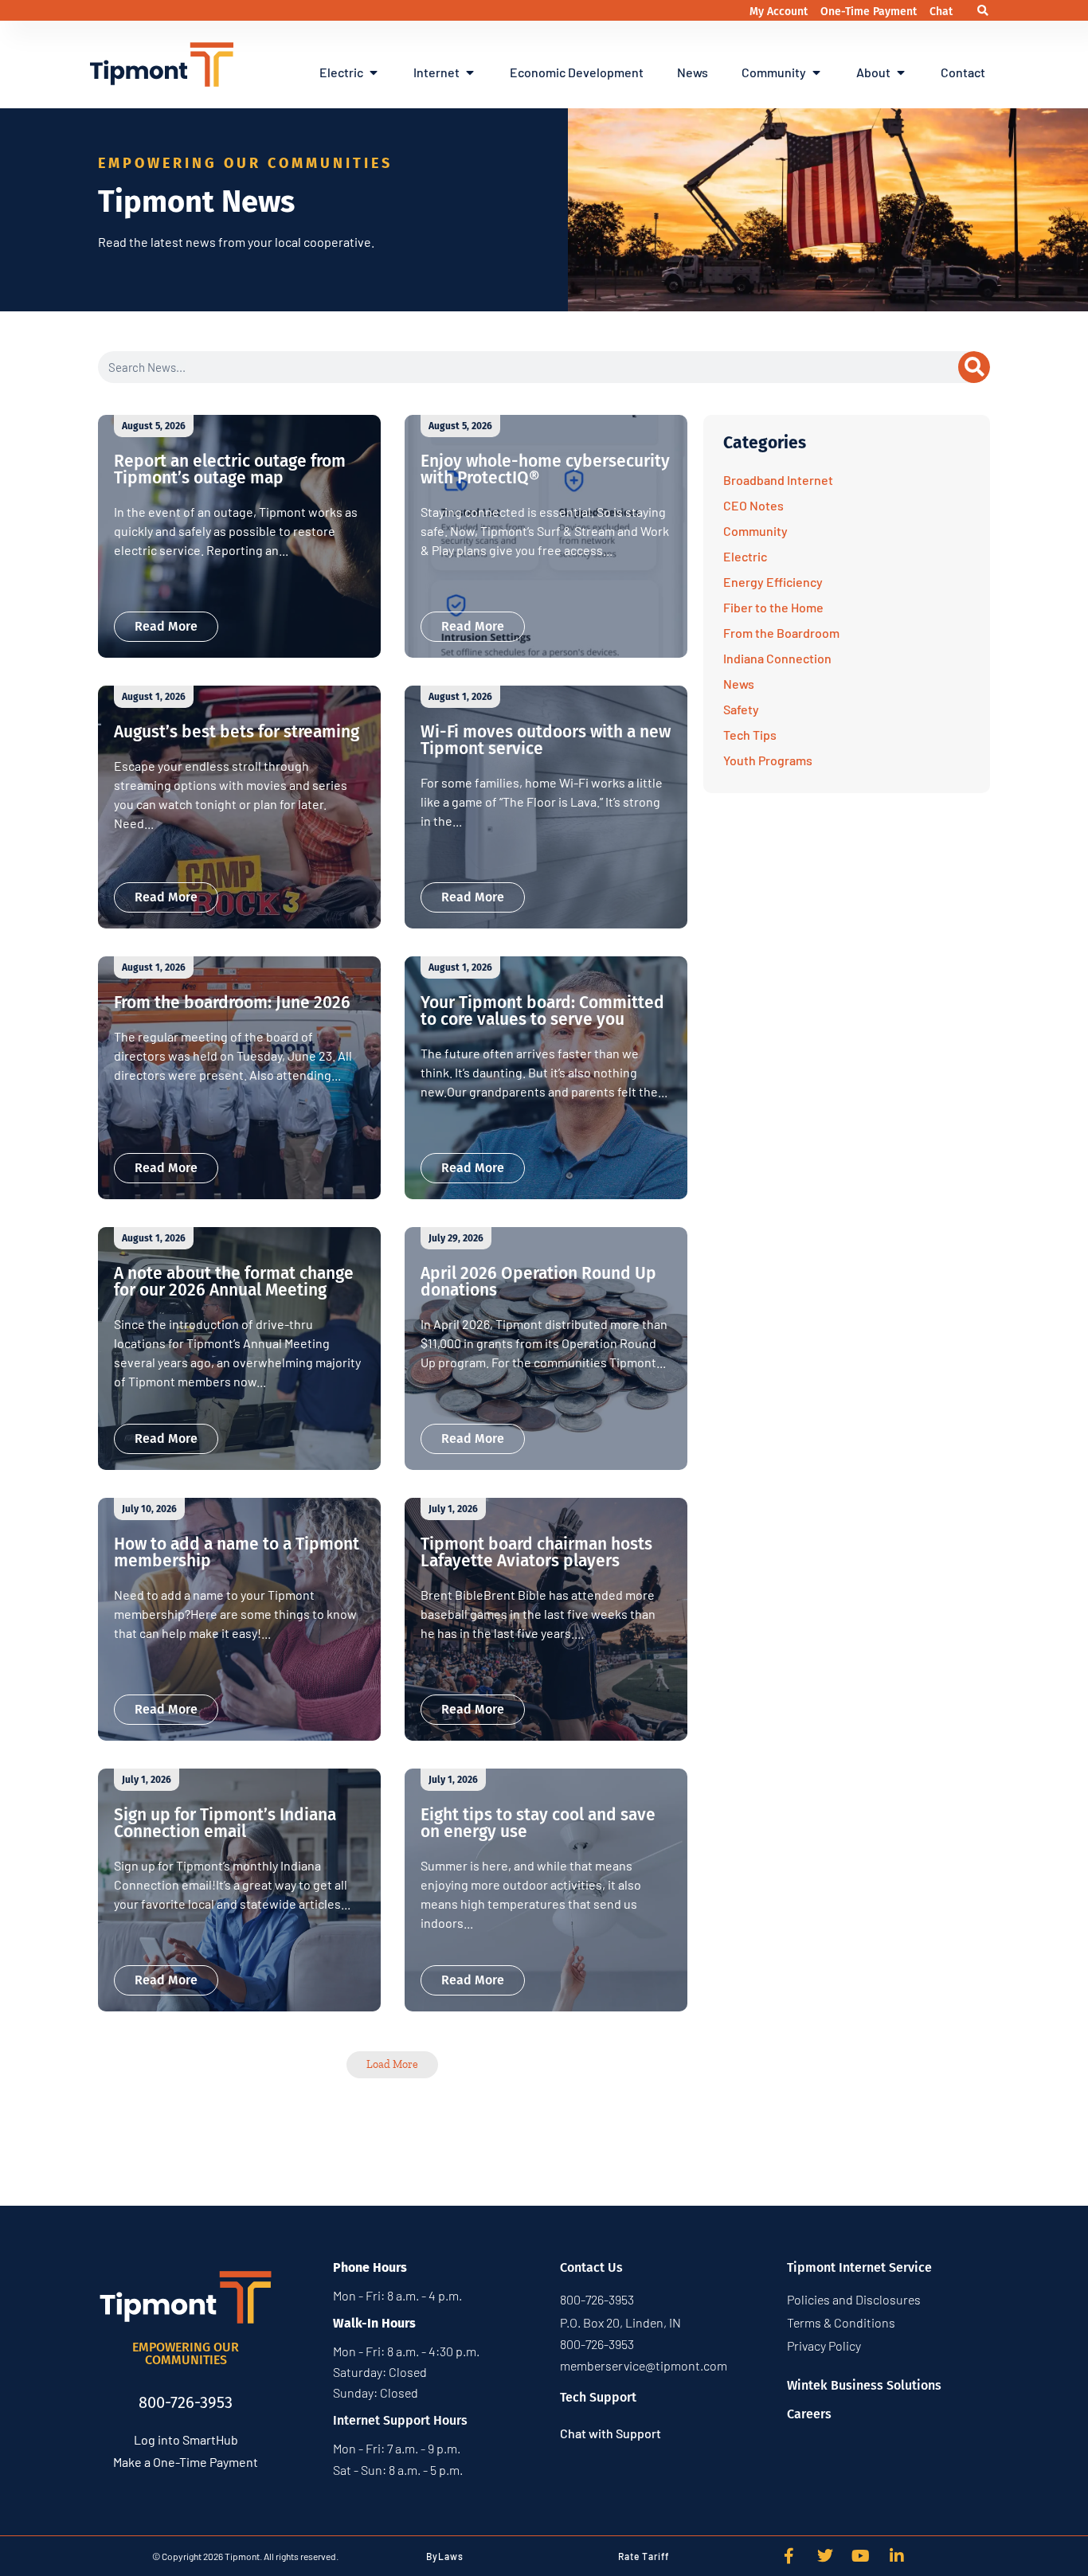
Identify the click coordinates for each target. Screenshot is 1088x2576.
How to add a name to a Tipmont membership (237, 1552)
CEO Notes (753, 505)
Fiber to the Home (773, 607)
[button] (982, 11)
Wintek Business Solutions (864, 2385)
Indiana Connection (777, 658)
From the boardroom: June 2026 (232, 1003)
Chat (941, 12)
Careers (809, 2414)
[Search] (974, 367)
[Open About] (901, 72)
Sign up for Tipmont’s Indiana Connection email (225, 1823)
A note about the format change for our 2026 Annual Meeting (234, 1282)
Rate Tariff (644, 2556)
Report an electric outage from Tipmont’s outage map (230, 469)
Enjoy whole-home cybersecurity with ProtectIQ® (545, 469)
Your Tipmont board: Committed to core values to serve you (542, 1011)
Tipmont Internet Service (859, 2267)
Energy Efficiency (773, 582)
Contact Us (591, 2267)
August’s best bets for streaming (237, 732)
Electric (745, 556)
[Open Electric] (374, 72)
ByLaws (445, 2556)
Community (755, 531)
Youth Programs (768, 760)
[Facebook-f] (789, 2556)
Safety (741, 709)
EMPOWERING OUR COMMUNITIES (186, 2353)
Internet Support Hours (400, 2420)
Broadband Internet (778, 480)
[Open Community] (816, 72)
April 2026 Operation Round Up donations (538, 1282)
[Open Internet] (470, 72)
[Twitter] (825, 2556)
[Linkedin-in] (897, 2556)
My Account (780, 12)
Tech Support (598, 2397)
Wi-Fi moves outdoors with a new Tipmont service (546, 740)
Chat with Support (611, 2433)
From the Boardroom (781, 633)
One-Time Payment (870, 12)
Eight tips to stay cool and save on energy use (538, 1823)
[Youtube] (861, 2556)
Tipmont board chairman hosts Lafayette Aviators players (536, 1552)
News (739, 684)
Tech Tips (750, 735)
